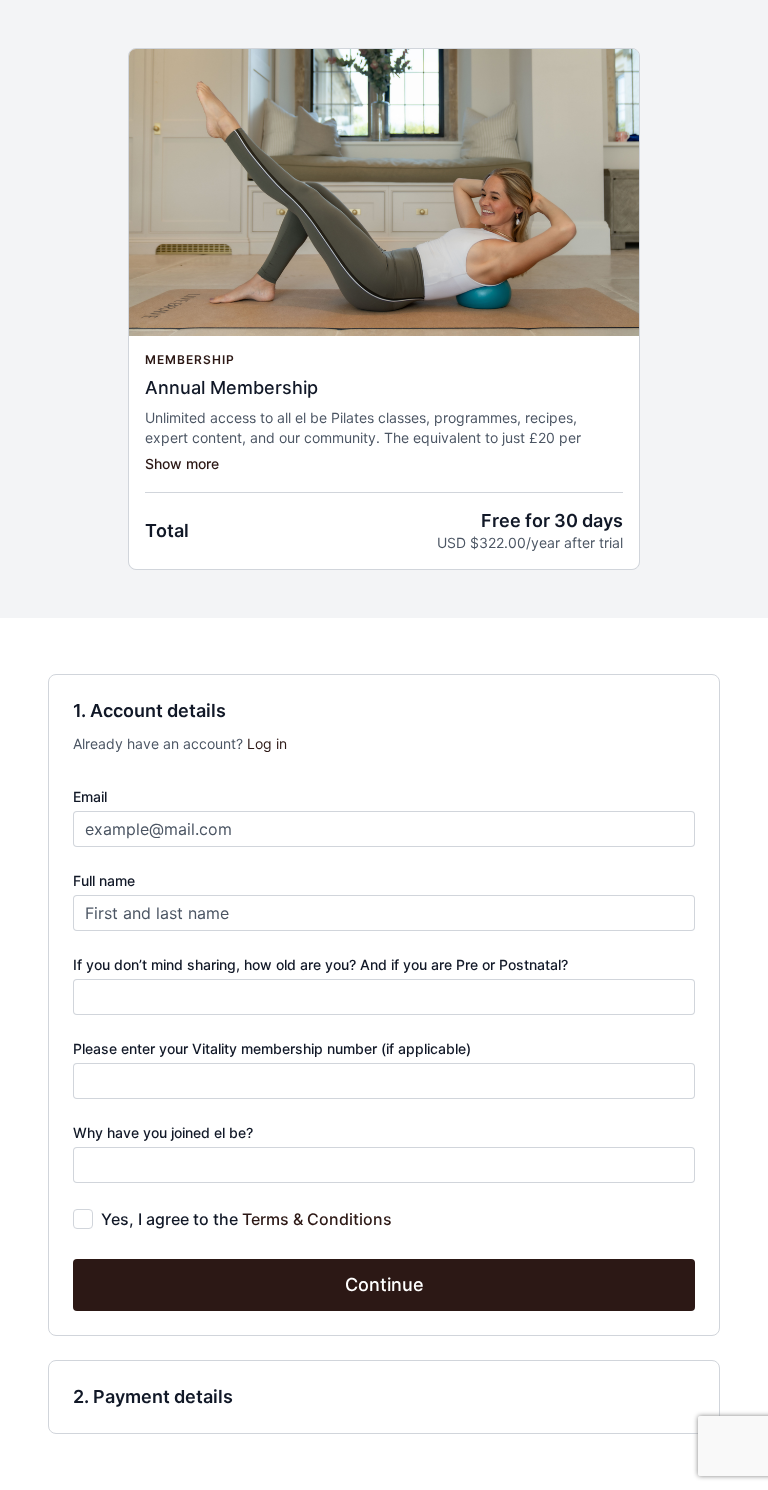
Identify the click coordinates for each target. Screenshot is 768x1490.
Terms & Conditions (317, 1219)
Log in (267, 743)
